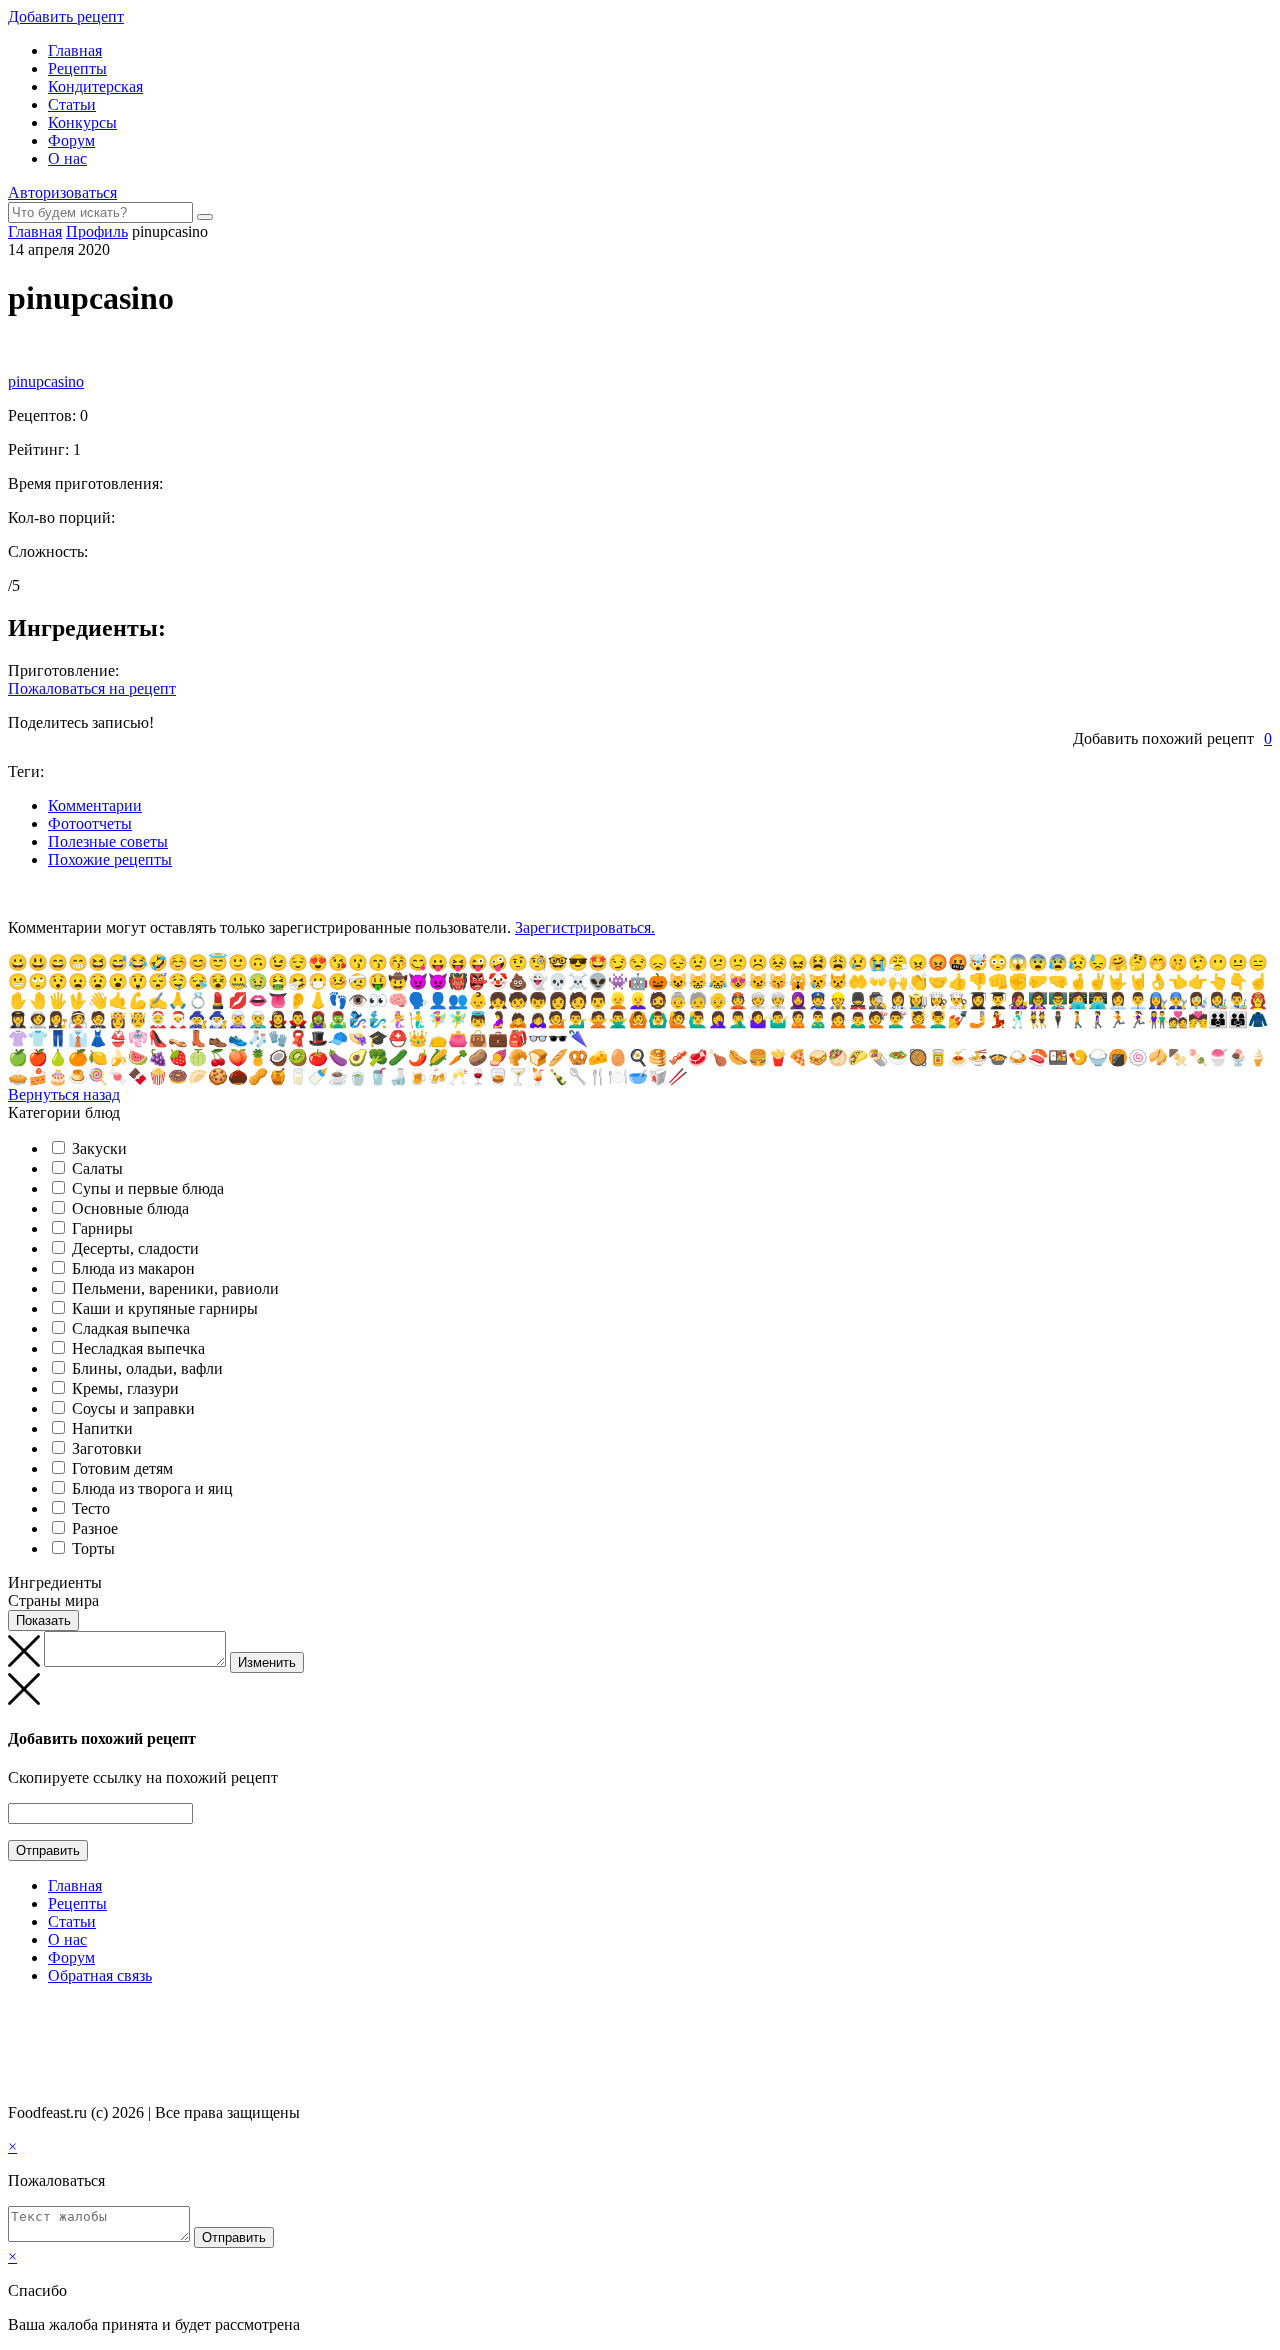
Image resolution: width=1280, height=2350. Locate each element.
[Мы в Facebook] (36, 2014)
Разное (95, 1528)
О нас (67, 158)
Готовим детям (122, 1468)
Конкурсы (82, 122)
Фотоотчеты (90, 823)
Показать (43, 1620)
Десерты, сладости (135, 1248)
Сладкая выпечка (131, 1328)
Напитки (102, 1428)
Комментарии (95, 805)
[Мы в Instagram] (55, 2014)
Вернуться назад (64, 1094)
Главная (75, 50)
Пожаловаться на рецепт (92, 688)
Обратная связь (100, 1975)
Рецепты (77, 68)
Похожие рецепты (110, 859)
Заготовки (107, 1448)
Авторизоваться (62, 192)
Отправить (48, 1850)
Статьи (72, 104)
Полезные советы (108, 841)
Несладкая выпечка (138, 1348)
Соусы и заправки (133, 1408)
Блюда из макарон (133, 1268)
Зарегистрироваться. (585, 927)
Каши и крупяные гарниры (165, 1308)
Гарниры (102, 1228)
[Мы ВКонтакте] (17, 2014)
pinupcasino (46, 381)
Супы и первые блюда (148, 1188)
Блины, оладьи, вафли (147, 1368)
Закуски (99, 1148)
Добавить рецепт (66, 16)
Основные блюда (130, 1208)
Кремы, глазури (125, 1388)
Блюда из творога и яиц (152, 1488)
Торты (93, 1548)
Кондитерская (95, 86)
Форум (71, 140)
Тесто (91, 1508)
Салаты (97, 1168)
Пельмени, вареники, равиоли (175, 1288)
